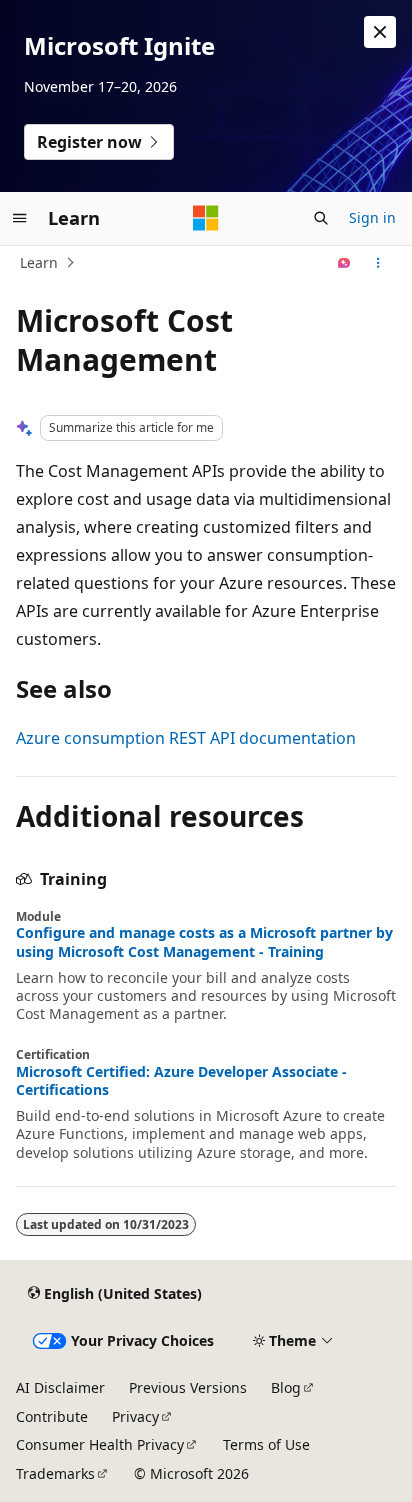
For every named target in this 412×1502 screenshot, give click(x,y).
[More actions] (378, 263)
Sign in (372, 217)
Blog (286, 1387)
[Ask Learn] (344, 263)
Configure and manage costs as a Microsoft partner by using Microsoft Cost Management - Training (204, 942)
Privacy (135, 1416)
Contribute (52, 1416)
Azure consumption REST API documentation (186, 738)
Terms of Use (266, 1444)
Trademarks (55, 1473)
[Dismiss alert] (380, 32)
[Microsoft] (206, 218)
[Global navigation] (20, 218)
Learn (39, 262)
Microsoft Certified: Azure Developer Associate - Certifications (181, 1081)
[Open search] (321, 218)
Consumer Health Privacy (100, 1444)
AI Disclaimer (60, 1387)
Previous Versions (188, 1387)
